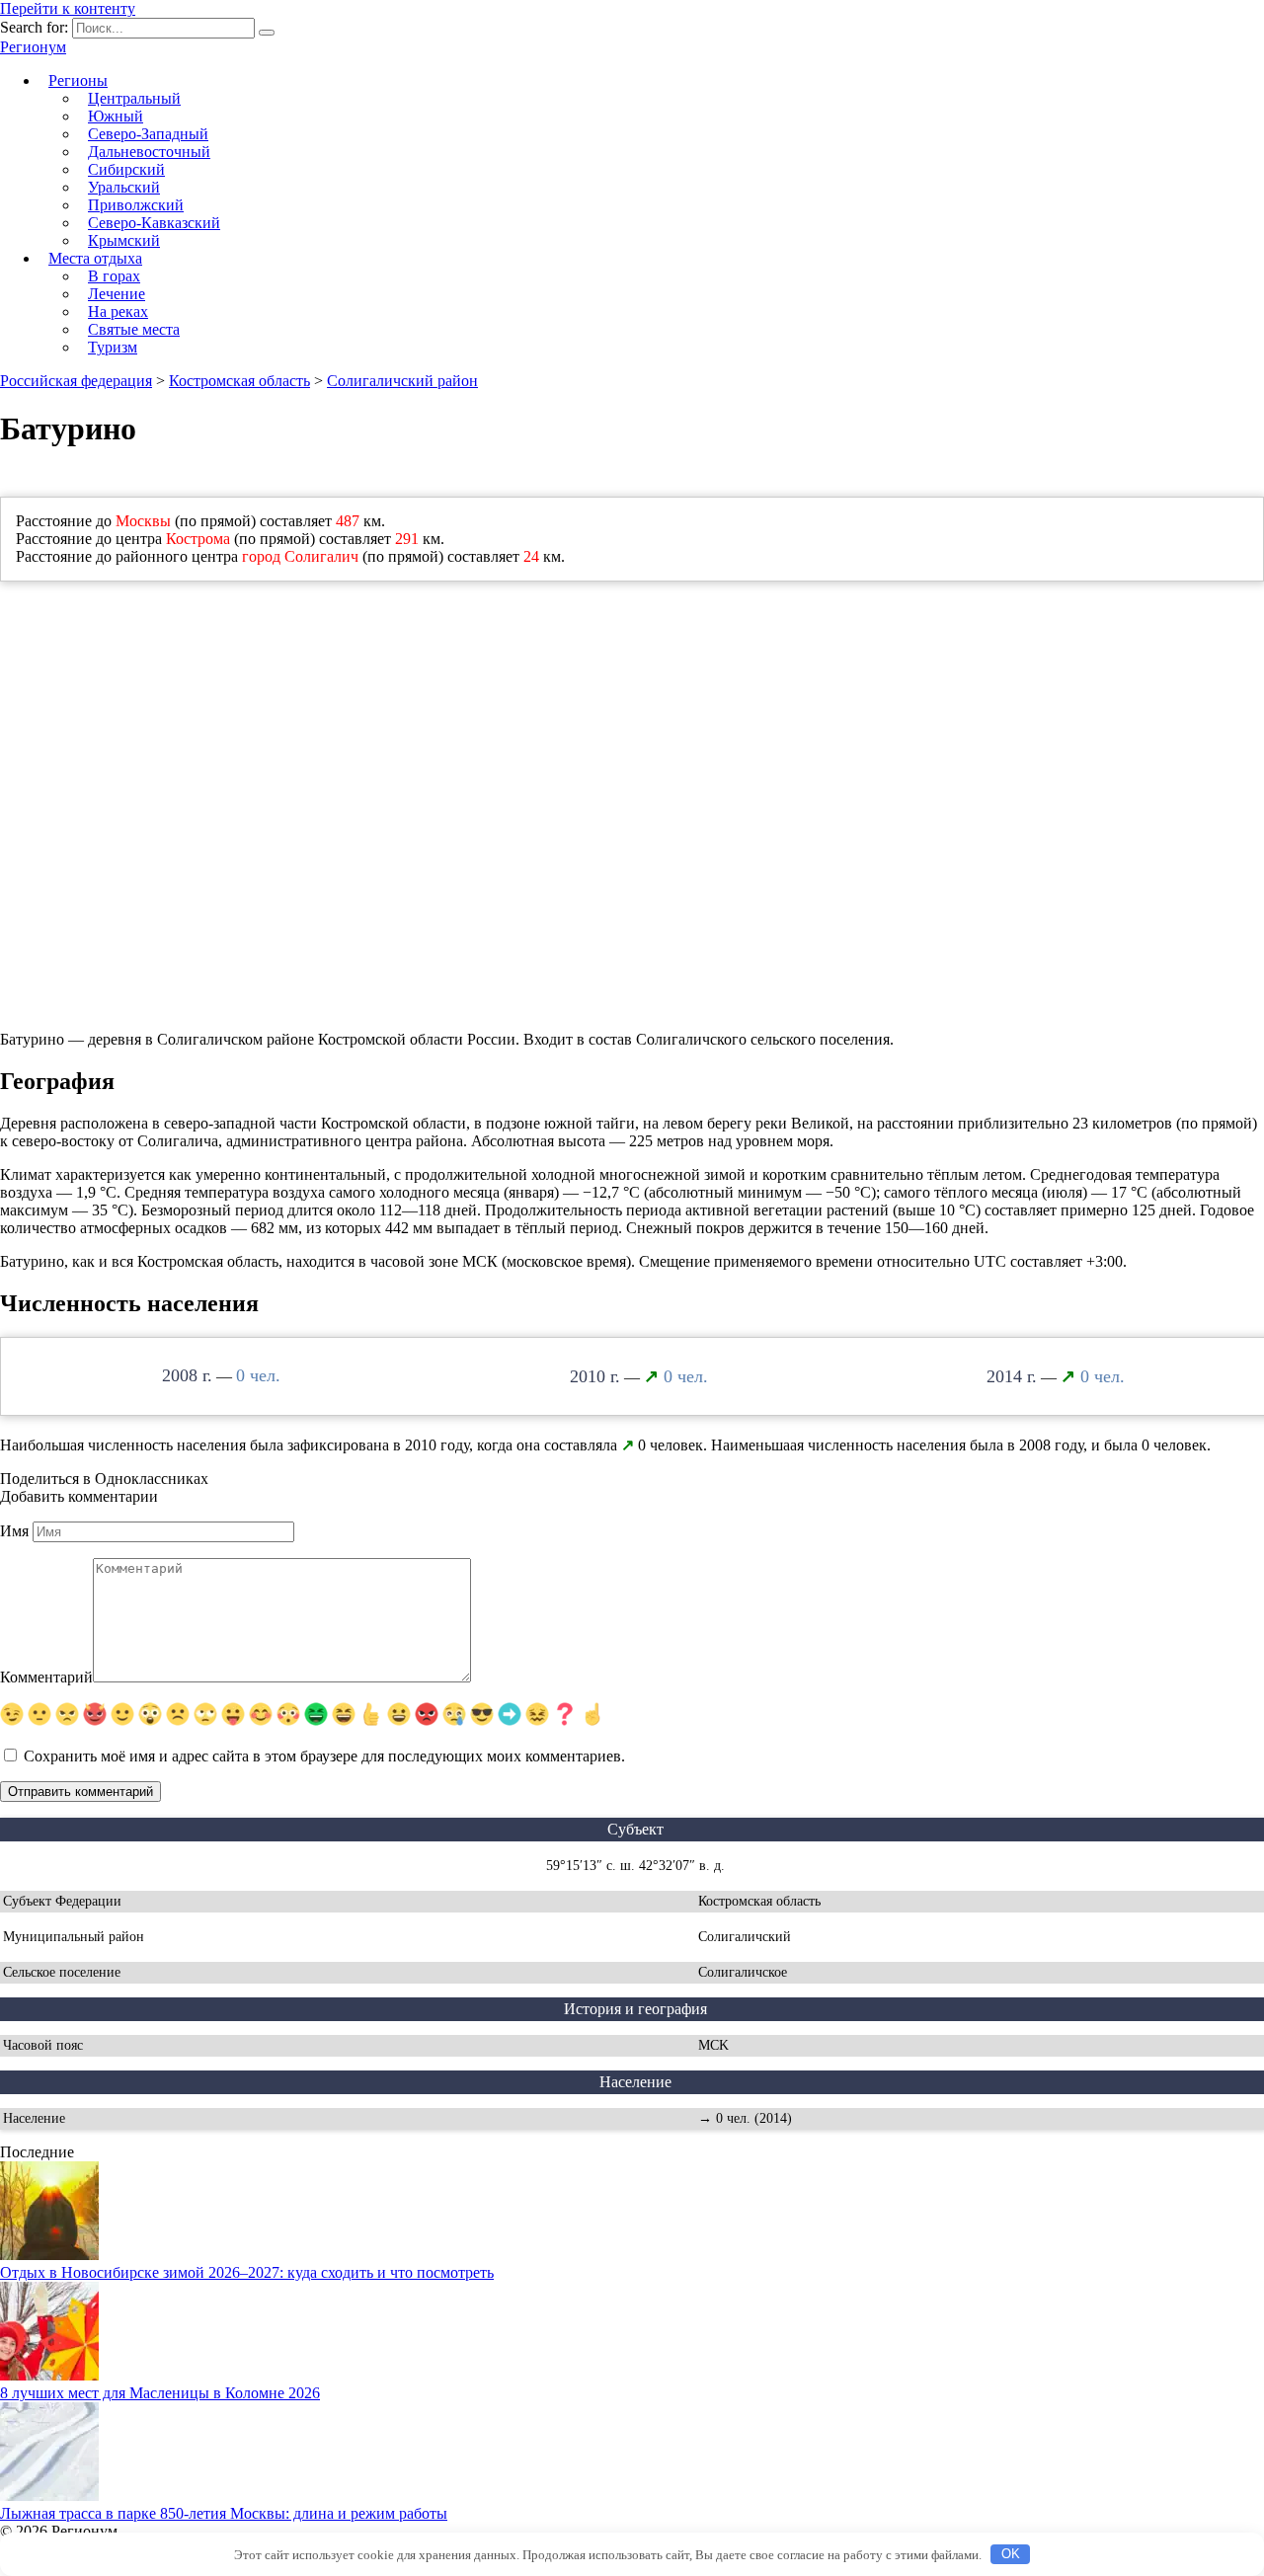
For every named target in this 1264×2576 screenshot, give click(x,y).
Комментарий (46, 1677)
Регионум (33, 47)
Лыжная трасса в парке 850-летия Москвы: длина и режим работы (224, 2513)
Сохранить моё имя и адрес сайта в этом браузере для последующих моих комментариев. (324, 1756)
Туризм (113, 347)
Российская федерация (76, 381)
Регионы (78, 80)
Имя (14, 1531)
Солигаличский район (402, 381)
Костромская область (239, 381)
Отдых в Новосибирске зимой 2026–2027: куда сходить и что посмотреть (247, 2272)
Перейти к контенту (68, 8)
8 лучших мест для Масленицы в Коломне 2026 (160, 2393)
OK (1011, 2554)
